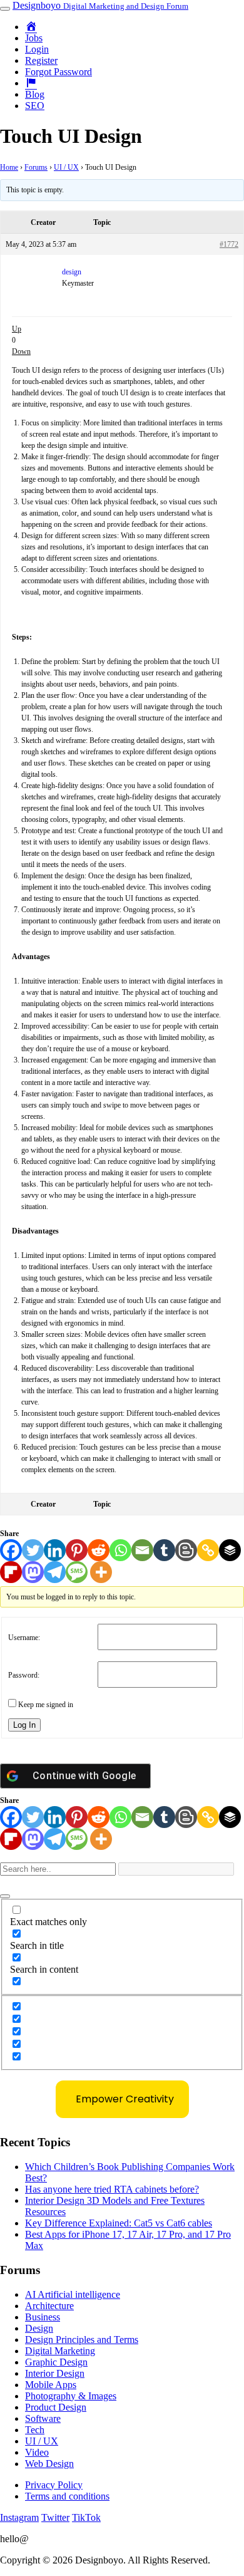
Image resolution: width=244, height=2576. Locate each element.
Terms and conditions (67, 2496)
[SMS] (77, 1572)
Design (39, 2328)
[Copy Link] (208, 1550)
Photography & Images (71, 2396)
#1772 (229, 244)
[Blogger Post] (186, 1550)
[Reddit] (99, 1550)
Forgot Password (58, 72)
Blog (35, 94)
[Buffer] (230, 1550)
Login (37, 49)
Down (21, 351)
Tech (35, 2430)
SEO (35, 106)
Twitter (55, 2517)
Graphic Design (56, 2362)
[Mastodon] (33, 1572)
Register (41, 60)
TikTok (86, 2517)
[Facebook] (11, 1550)
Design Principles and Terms (82, 2340)
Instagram (19, 2517)
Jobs (34, 38)
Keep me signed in (46, 1705)
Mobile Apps (51, 2385)
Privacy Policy (54, 2485)
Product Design (56, 2407)
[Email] (142, 1550)
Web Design (49, 2464)
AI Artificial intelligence (73, 2294)
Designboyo (100, 5)
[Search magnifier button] (5, 1896)
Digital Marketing (60, 2351)
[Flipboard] (11, 1572)
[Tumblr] (164, 1550)
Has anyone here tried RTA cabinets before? (112, 2189)
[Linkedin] (55, 1550)
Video (37, 2452)
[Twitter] (33, 1550)
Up (17, 329)
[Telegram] (55, 1572)
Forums (36, 167)
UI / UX (66, 167)
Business (43, 2317)
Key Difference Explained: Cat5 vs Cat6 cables (119, 2223)
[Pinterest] (77, 1550)
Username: (24, 1638)
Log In (24, 1725)
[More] (101, 1572)
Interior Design (55, 2373)
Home (9, 167)
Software (43, 2418)
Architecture (49, 2306)
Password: (24, 1675)
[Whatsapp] (120, 1550)
